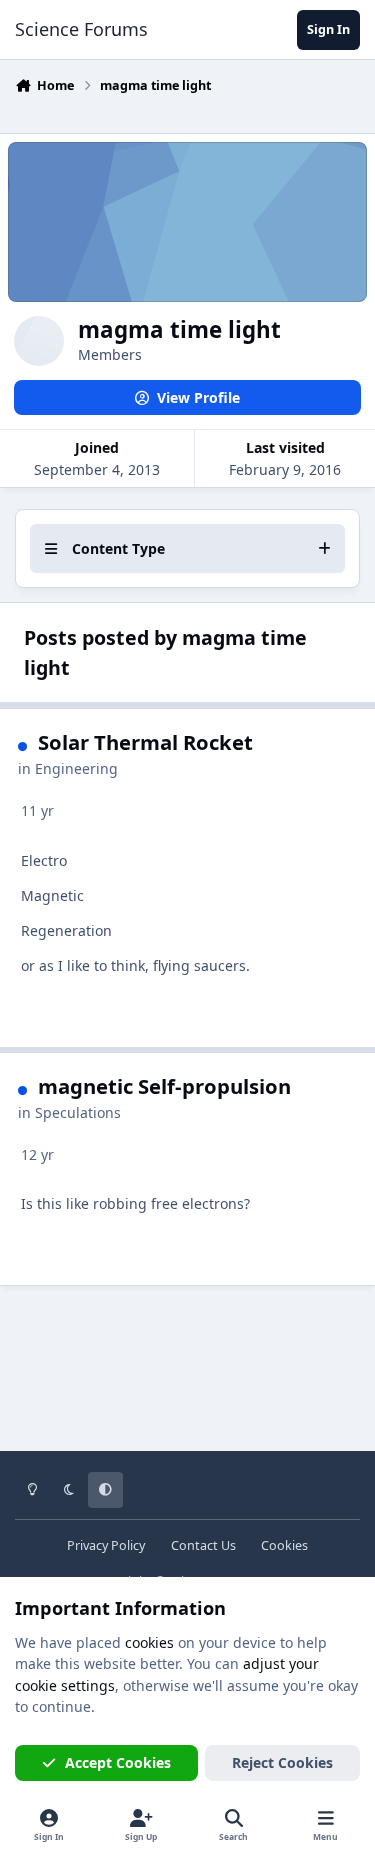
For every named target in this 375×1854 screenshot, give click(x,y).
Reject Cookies (282, 1762)
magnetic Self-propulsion (164, 1086)
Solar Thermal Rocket (145, 742)
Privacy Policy (106, 1545)
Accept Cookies (118, 1762)
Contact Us (203, 1545)
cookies (149, 1642)
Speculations (78, 1112)
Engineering (76, 768)
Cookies (284, 1545)
